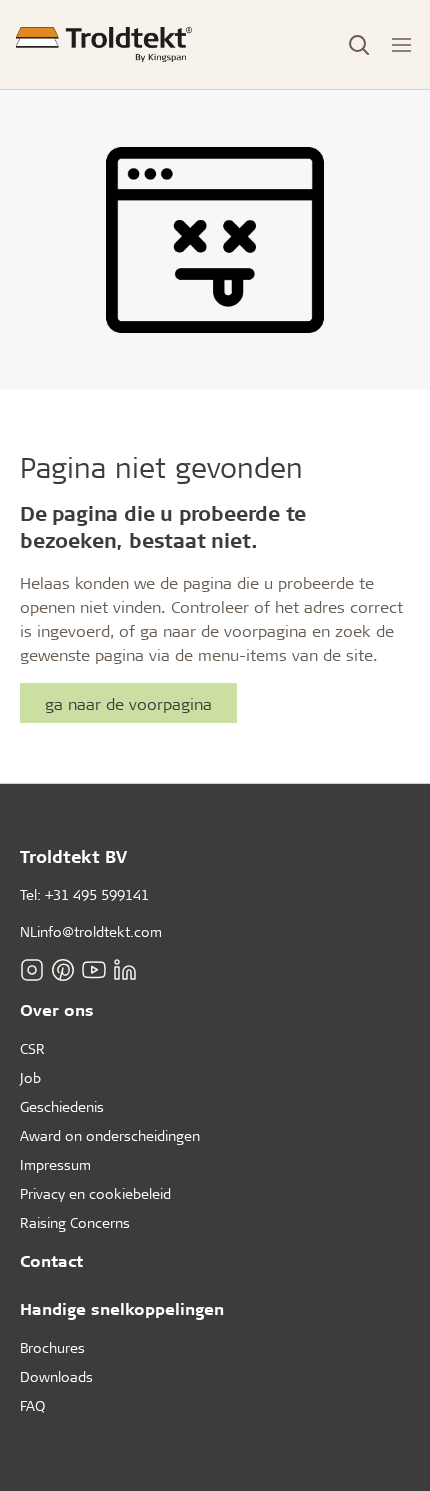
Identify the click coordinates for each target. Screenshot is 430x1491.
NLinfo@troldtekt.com (91, 931)
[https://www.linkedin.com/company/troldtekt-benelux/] (125, 970)
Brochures (52, 1347)
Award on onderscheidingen (110, 1135)
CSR (32, 1048)
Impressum (55, 1164)
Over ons (57, 1009)
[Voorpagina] (104, 44)
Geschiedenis (62, 1106)
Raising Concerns (75, 1222)
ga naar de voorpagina (128, 703)
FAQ (32, 1405)
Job (30, 1077)
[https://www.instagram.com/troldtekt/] (32, 970)
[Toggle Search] (359, 45)
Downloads (56, 1376)
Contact (51, 1260)
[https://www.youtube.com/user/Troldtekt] (94, 970)
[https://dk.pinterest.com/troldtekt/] (63, 970)
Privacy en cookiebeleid (95, 1193)
